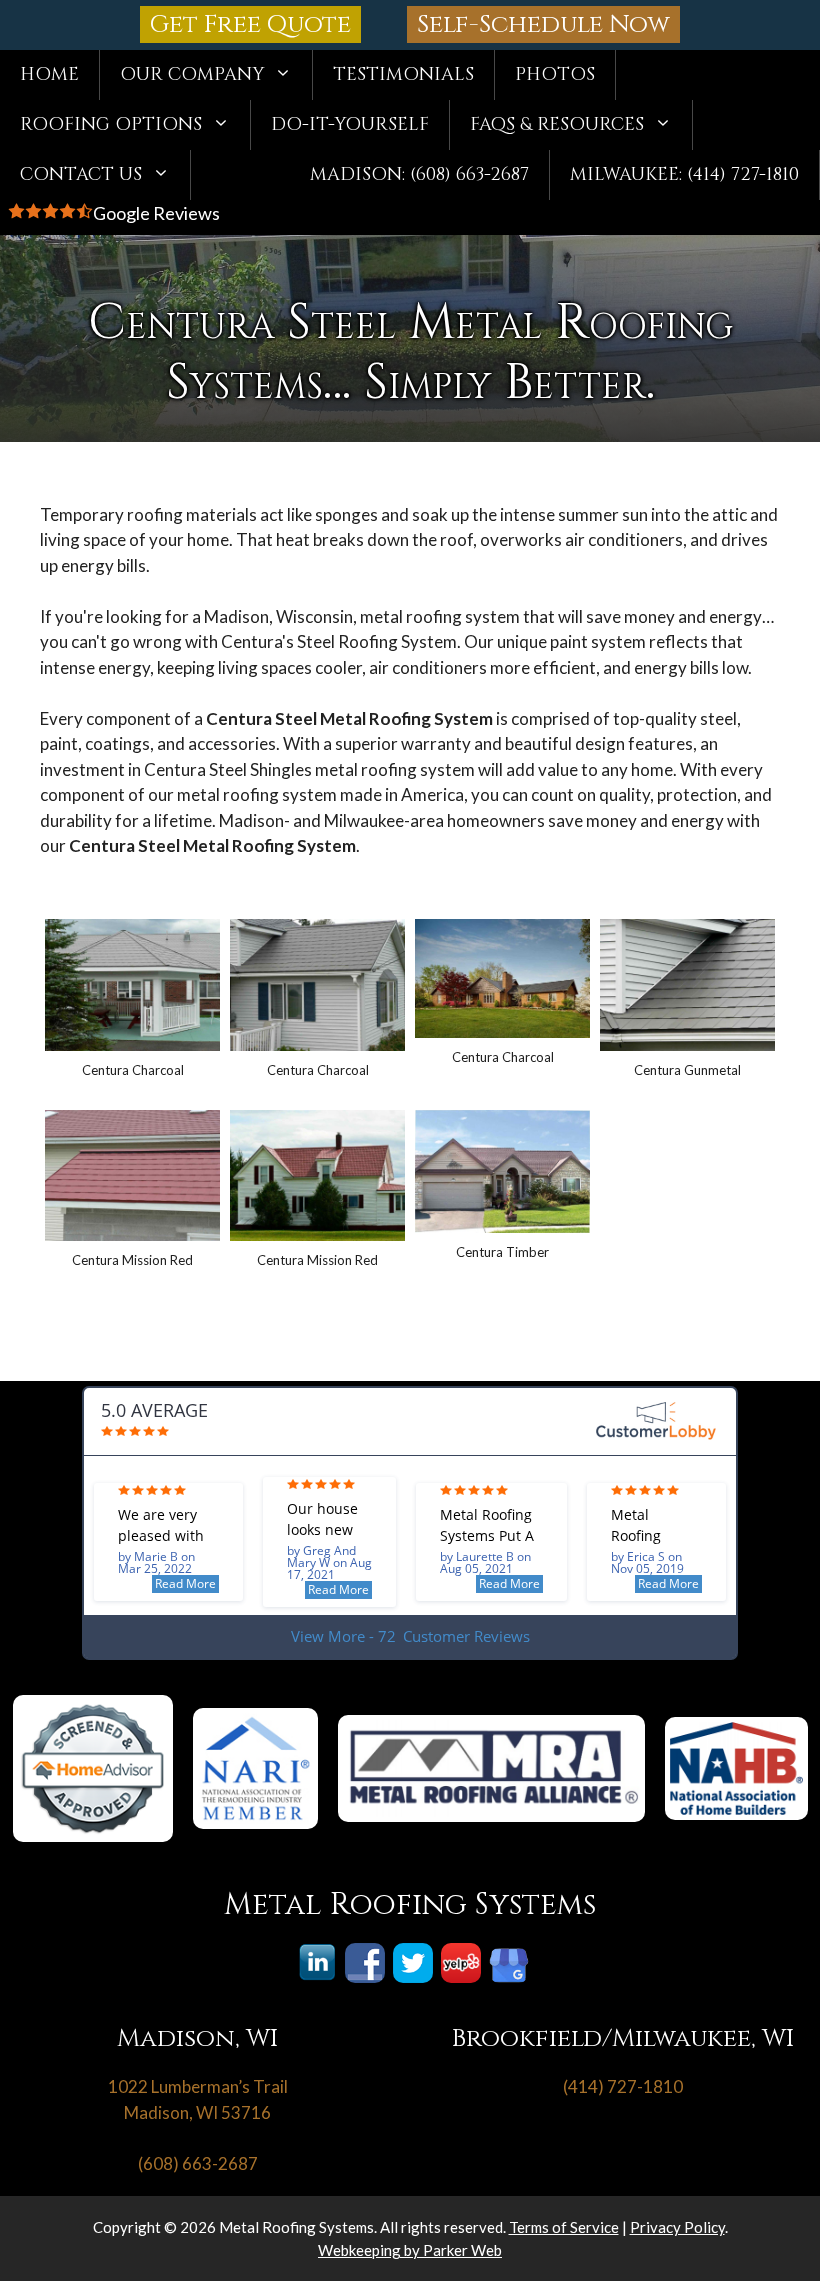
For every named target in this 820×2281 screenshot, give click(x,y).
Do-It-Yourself (350, 124)
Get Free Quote (250, 24)
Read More (185, 1583)
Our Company (192, 74)
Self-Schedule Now (543, 24)
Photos (555, 74)
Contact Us (81, 174)
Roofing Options (111, 124)
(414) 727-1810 (623, 2086)
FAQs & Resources (557, 124)
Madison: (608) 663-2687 (419, 174)
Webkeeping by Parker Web (410, 2250)
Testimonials (403, 74)
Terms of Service (564, 2227)
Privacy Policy (677, 2227)
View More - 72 (410, 1636)
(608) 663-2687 (198, 2163)
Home (49, 74)
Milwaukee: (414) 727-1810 (684, 174)
